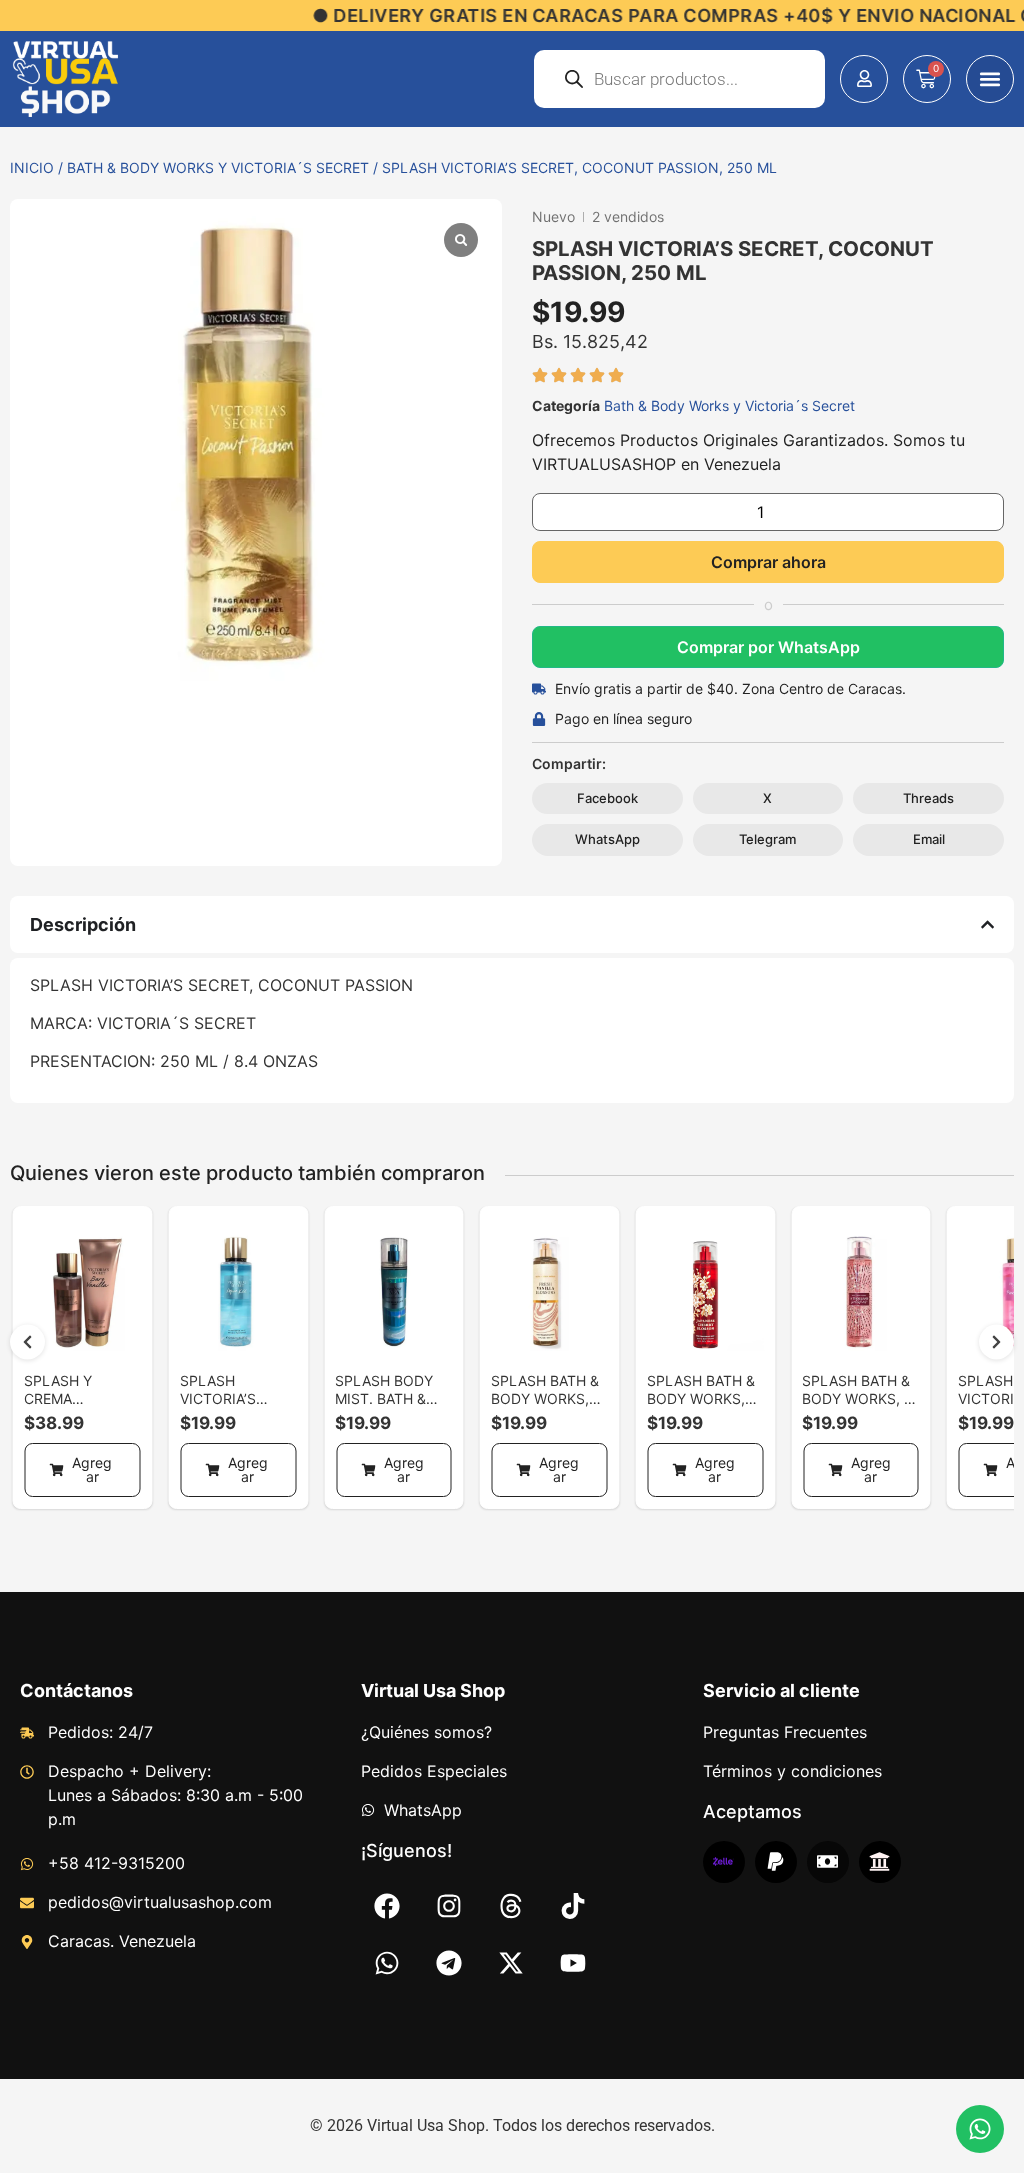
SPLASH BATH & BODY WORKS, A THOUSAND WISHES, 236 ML (857, 1407)
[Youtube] (573, 1963)
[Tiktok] (573, 1906)
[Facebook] (387, 1906)
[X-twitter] (511, 1963)
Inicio (32, 167)
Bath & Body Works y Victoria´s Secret (218, 167)
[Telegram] (449, 1963)
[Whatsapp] (387, 1963)
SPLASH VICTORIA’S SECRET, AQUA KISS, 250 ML (230, 1407)
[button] (990, 79)
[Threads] (511, 1906)
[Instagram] (449, 1906)
